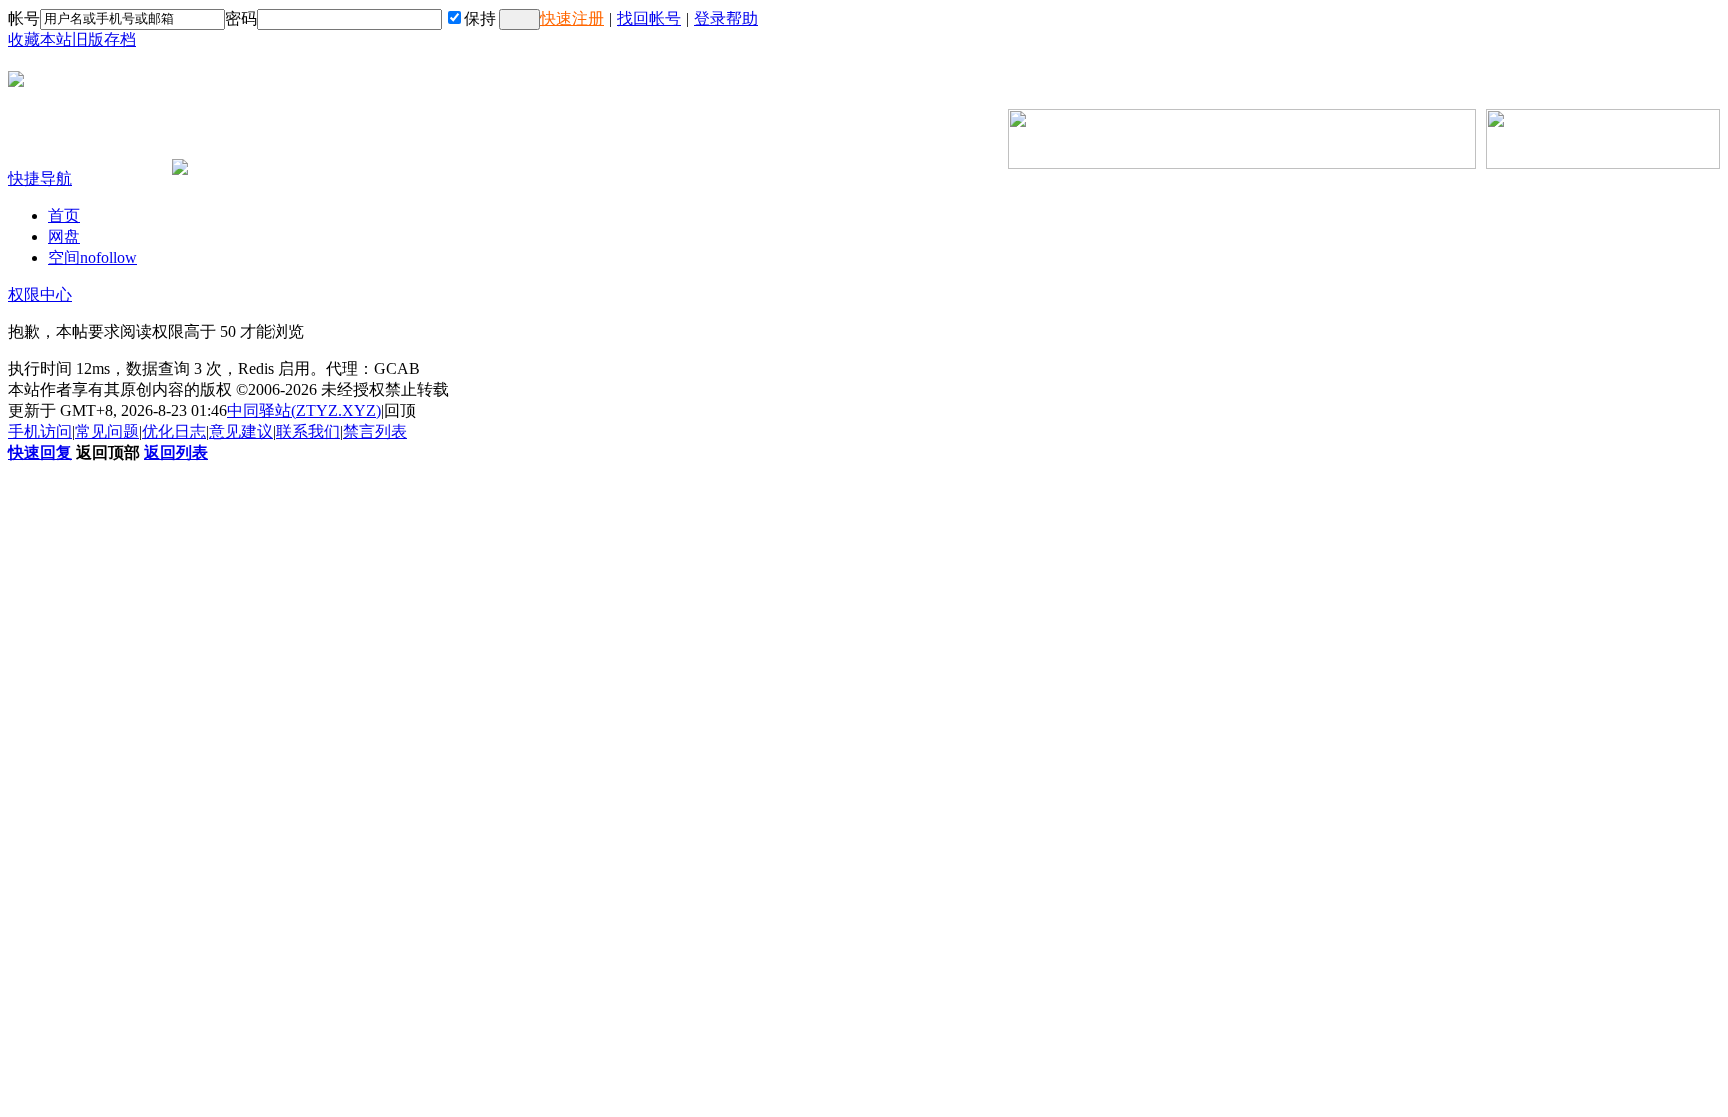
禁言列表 (375, 431)
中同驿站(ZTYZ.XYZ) (304, 410)
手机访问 (40, 431)
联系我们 (308, 431)
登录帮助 (726, 18)
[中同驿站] (16, 79)
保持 (480, 18)
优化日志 (174, 431)
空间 (92, 257)
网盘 (64, 236)
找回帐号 (649, 18)
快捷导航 (40, 178)
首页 (64, 215)
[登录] (519, 19)
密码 (241, 18)
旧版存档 (104, 39)
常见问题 (107, 431)
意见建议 (241, 431)
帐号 (24, 18)
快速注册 (572, 18)
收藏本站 (40, 39)
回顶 (400, 410)
